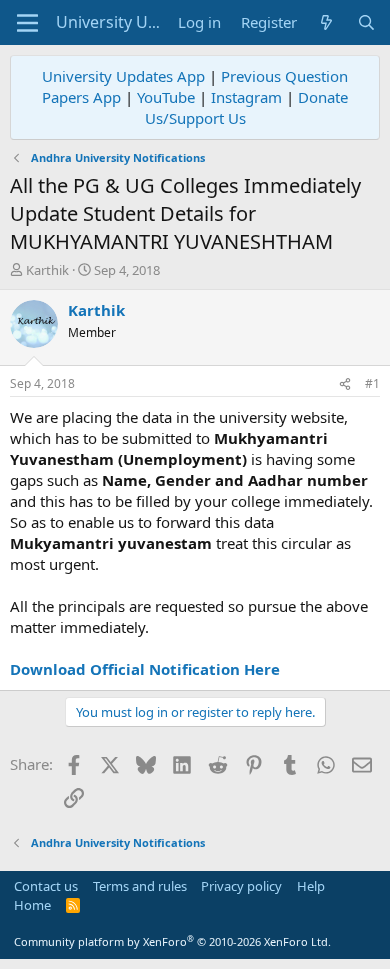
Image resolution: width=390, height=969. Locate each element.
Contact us (46, 886)
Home (32, 905)
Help (311, 886)
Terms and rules (140, 886)
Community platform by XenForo (172, 941)
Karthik (47, 270)
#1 (372, 383)
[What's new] (326, 22)
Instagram (246, 97)
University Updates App (123, 76)
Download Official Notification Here (145, 669)
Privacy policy (241, 886)
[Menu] (27, 23)
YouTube (166, 97)
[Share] (345, 384)
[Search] (366, 22)
